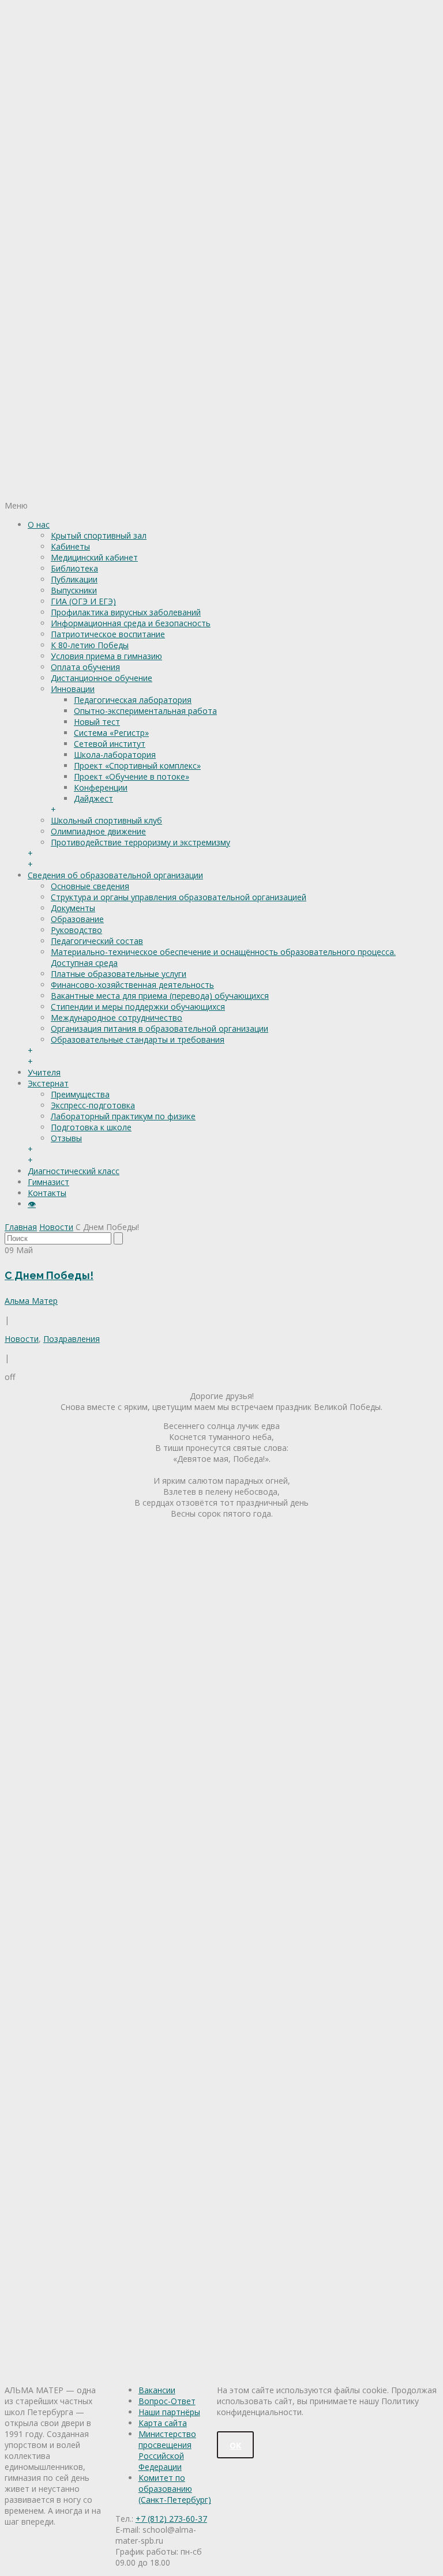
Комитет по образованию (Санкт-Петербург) (175, 2489)
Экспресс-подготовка (93, 1105)
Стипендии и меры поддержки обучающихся (138, 1007)
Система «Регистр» (111, 733)
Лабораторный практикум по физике (123, 1116)
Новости (56, 1227)
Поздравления (72, 1339)
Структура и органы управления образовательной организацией (179, 897)
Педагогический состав (97, 941)
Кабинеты (70, 546)
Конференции (101, 787)
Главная (21, 1227)
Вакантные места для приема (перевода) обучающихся (160, 996)
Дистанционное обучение (102, 678)
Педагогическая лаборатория (133, 700)
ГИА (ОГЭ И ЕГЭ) (83, 601)
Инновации (73, 689)
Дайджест (93, 798)
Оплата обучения (85, 667)
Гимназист (48, 1182)
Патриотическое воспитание (108, 634)
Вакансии (157, 2390)
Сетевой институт (110, 744)
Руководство (76, 930)
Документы (73, 908)
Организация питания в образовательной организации (159, 1028)
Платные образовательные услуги (119, 974)
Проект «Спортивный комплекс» (137, 766)
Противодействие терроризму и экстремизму (140, 842)
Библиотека (74, 568)
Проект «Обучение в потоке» (132, 776)
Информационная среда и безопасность (131, 623)
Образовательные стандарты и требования (138, 1039)
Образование (77, 919)
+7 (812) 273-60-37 (171, 2519)
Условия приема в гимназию (106, 656)
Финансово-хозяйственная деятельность (132, 985)
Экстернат (48, 1083)
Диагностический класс (74, 1171)
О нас (39, 524)
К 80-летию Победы (90, 645)
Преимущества (80, 1094)
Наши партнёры (169, 2412)
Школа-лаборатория (115, 755)
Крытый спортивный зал (99, 535)
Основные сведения (90, 886)
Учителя (44, 1072)
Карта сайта (163, 2423)
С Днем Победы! (49, 1275)
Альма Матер (31, 1301)
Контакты (47, 1193)
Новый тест (97, 722)
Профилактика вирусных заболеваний (126, 612)
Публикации (74, 579)
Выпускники (74, 590)
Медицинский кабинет (94, 557)
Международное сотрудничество (117, 1018)
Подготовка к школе (91, 1127)
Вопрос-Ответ (167, 2401)
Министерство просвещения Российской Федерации (167, 2450)
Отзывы (66, 1138)
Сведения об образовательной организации (115, 875)
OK (235, 2445)
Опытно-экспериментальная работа (145, 711)
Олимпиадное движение (98, 831)
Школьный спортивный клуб (106, 820)
